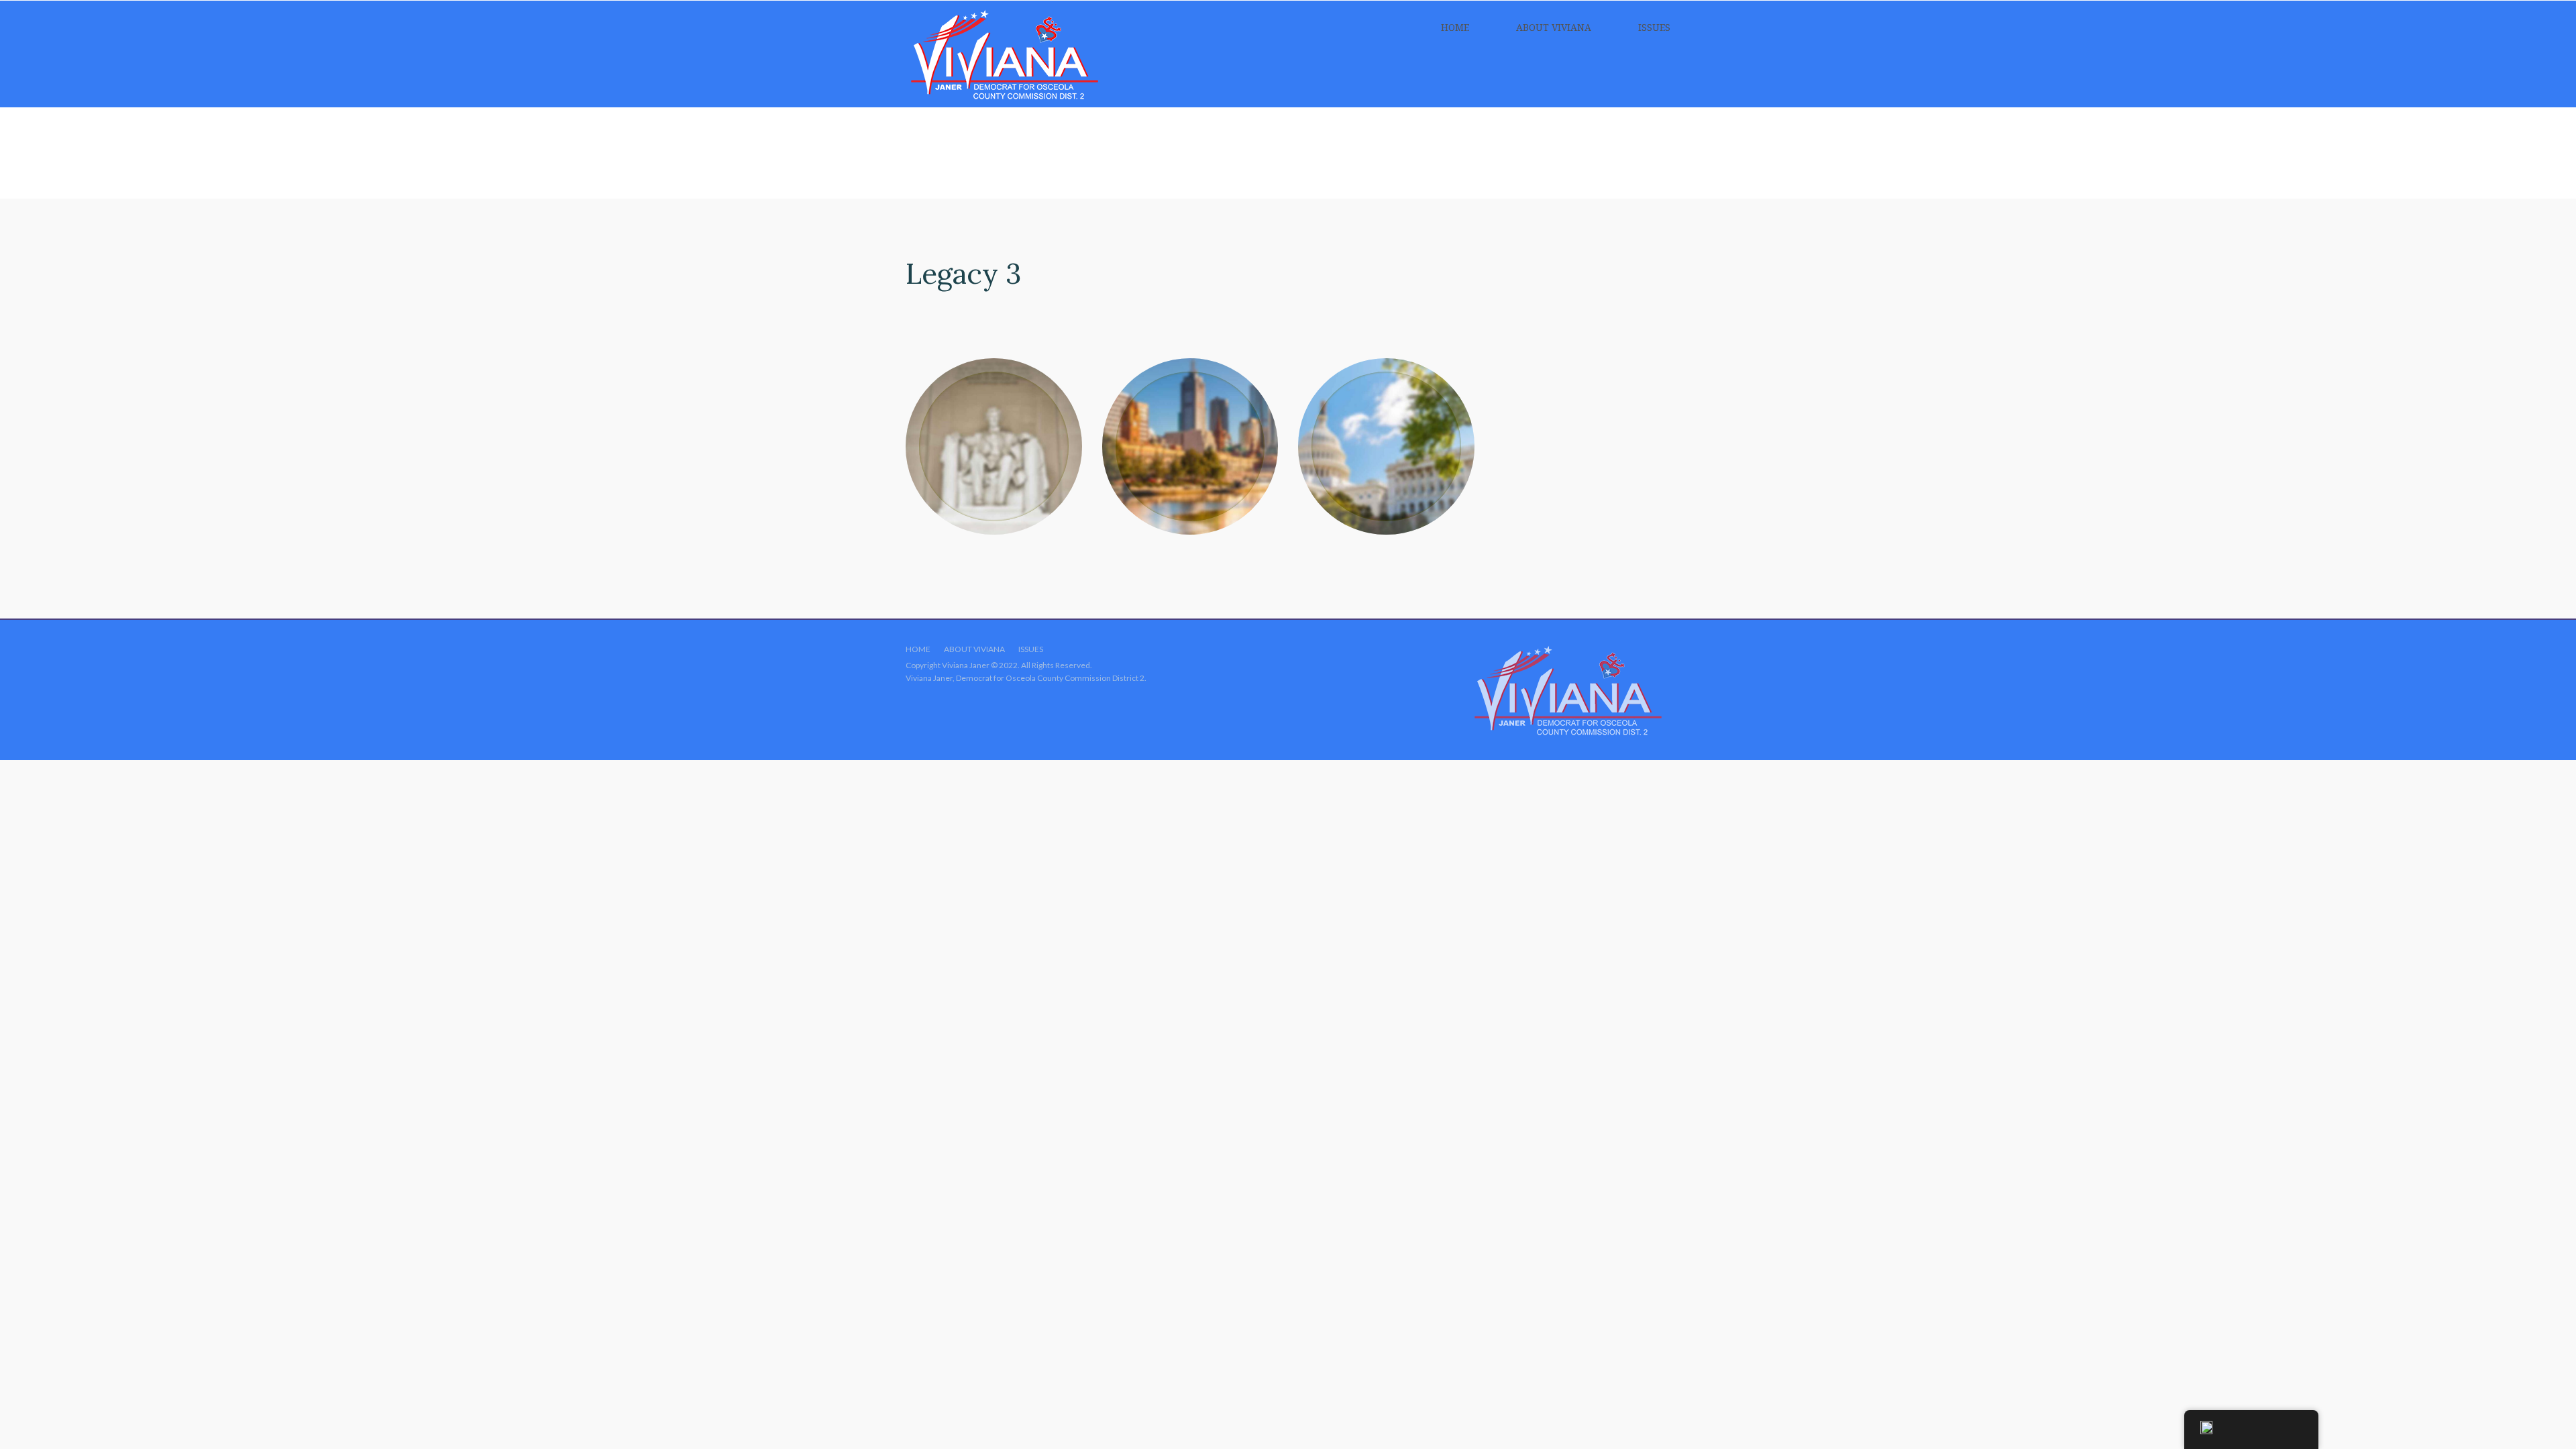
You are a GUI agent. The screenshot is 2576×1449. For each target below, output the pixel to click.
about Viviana (1554, 27)
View (994, 446)
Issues (1654, 27)
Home (1455, 27)
